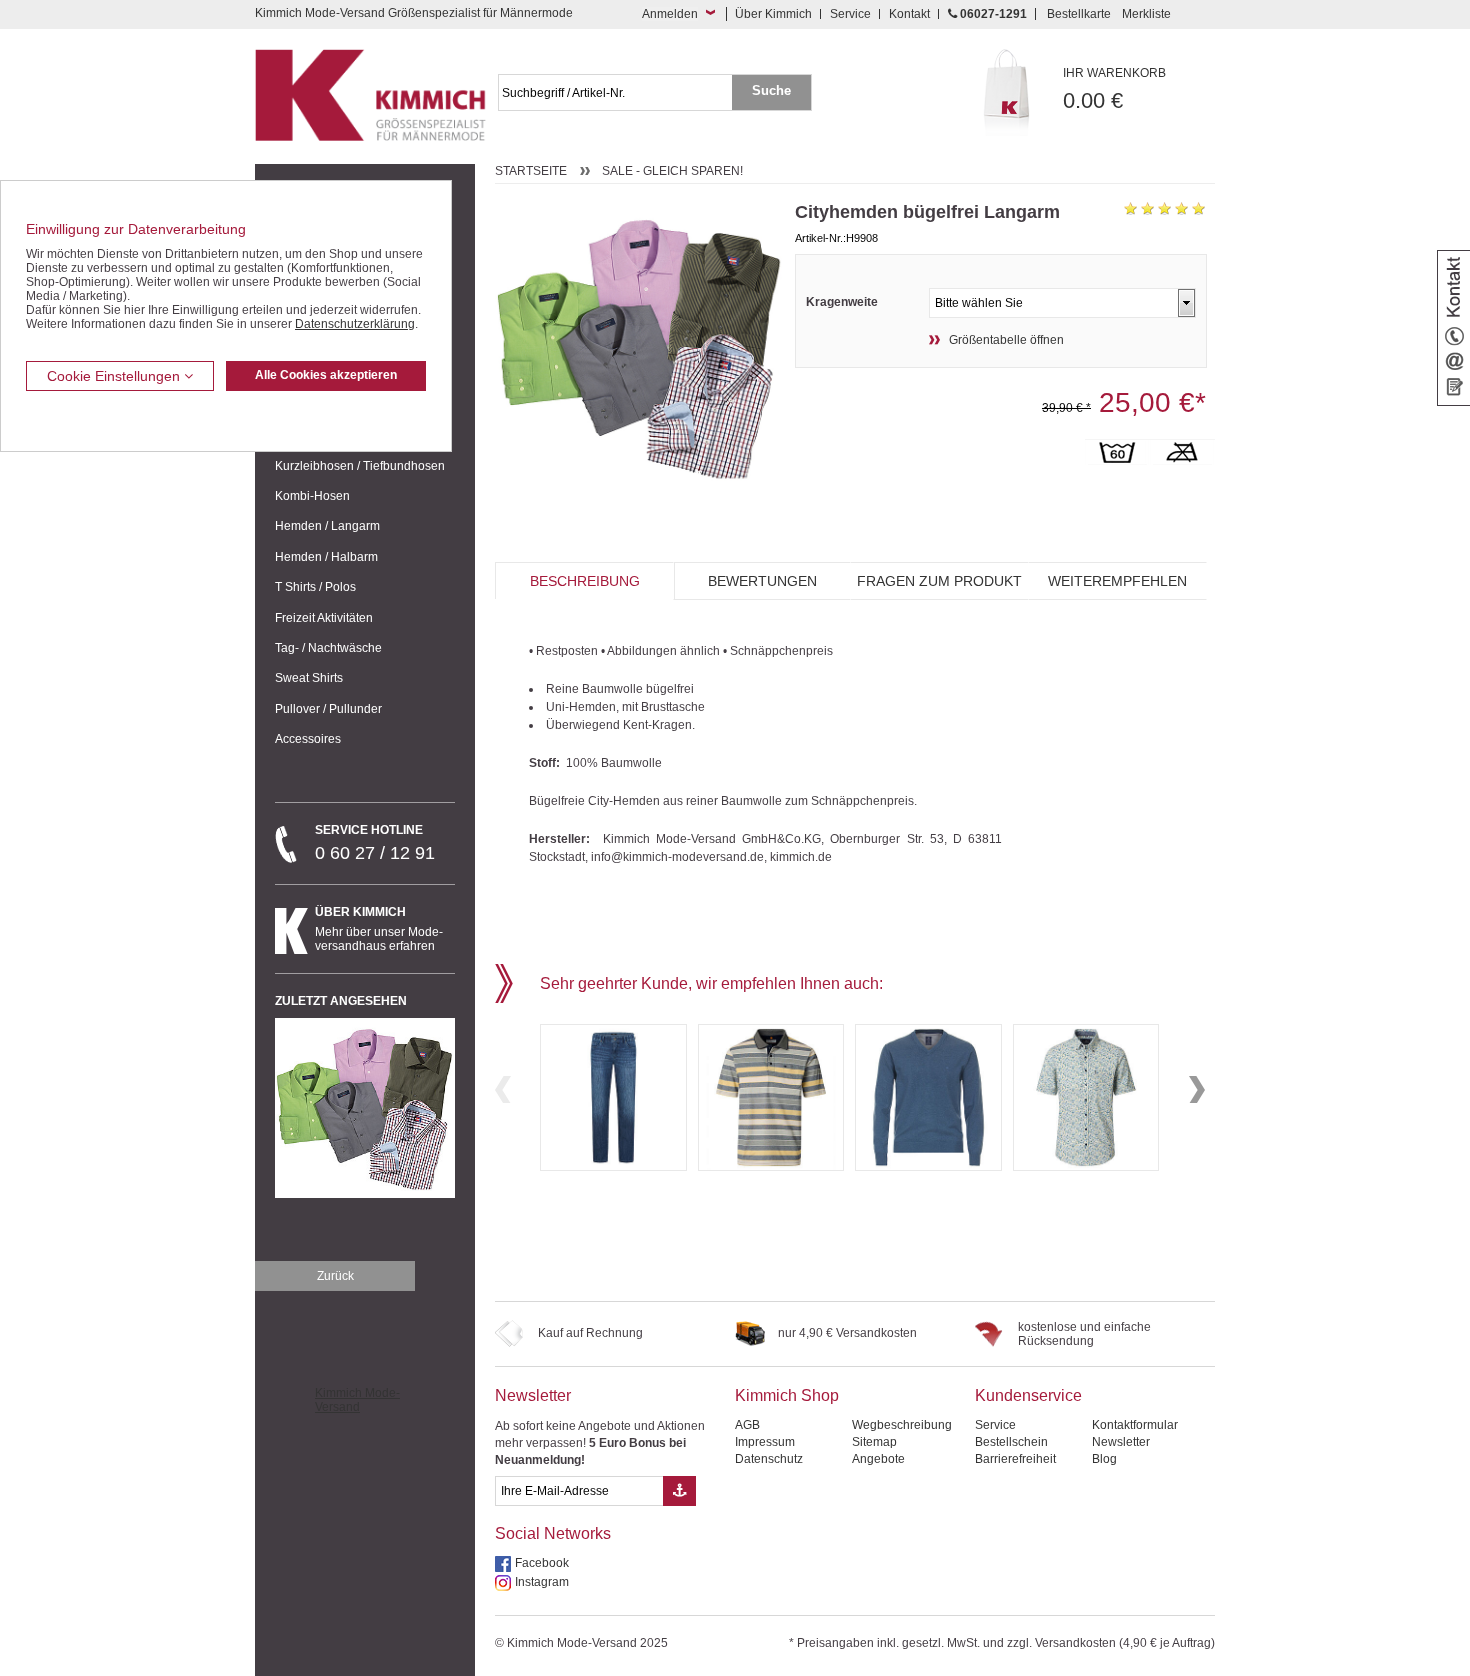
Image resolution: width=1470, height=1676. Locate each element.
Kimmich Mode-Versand (357, 1400)
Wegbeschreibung (902, 1425)
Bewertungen (762, 581)
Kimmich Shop (787, 1395)
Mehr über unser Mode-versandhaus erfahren (379, 929)
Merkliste (1146, 14)
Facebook (542, 1563)
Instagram (542, 1582)
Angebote (878, 1459)
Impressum (765, 1442)
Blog (1104, 1459)
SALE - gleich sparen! (672, 171)
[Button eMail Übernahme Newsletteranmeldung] (679, 1491)
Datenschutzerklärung (355, 324)
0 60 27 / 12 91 (375, 843)
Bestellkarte (1079, 14)
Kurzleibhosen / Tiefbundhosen (360, 466)
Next (1197, 1089)
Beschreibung (585, 581)
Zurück (335, 1276)
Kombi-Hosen (312, 496)
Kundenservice (1028, 1395)
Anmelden (670, 14)
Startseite (531, 171)
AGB (747, 1425)
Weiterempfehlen (1117, 581)
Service (850, 14)
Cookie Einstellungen (115, 376)
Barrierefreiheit (1015, 1459)
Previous (503, 1089)
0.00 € (1114, 89)
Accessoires (308, 739)
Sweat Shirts (309, 678)
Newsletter (533, 1395)
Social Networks (553, 1533)
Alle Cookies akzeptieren (326, 375)
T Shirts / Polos (315, 587)
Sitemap (874, 1442)
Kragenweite (842, 302)
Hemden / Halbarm (326, 557)
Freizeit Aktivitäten (324, 618)
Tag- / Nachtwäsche (328, 648)
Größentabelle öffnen (1006, 340)
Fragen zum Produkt (939, 581)
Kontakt (909, 14)
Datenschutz (769, 1459)
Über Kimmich (773, 14)
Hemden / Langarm (327, 526)
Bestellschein (1011, 1442)
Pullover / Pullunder (328, 709)
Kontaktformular (1135, 1425)
